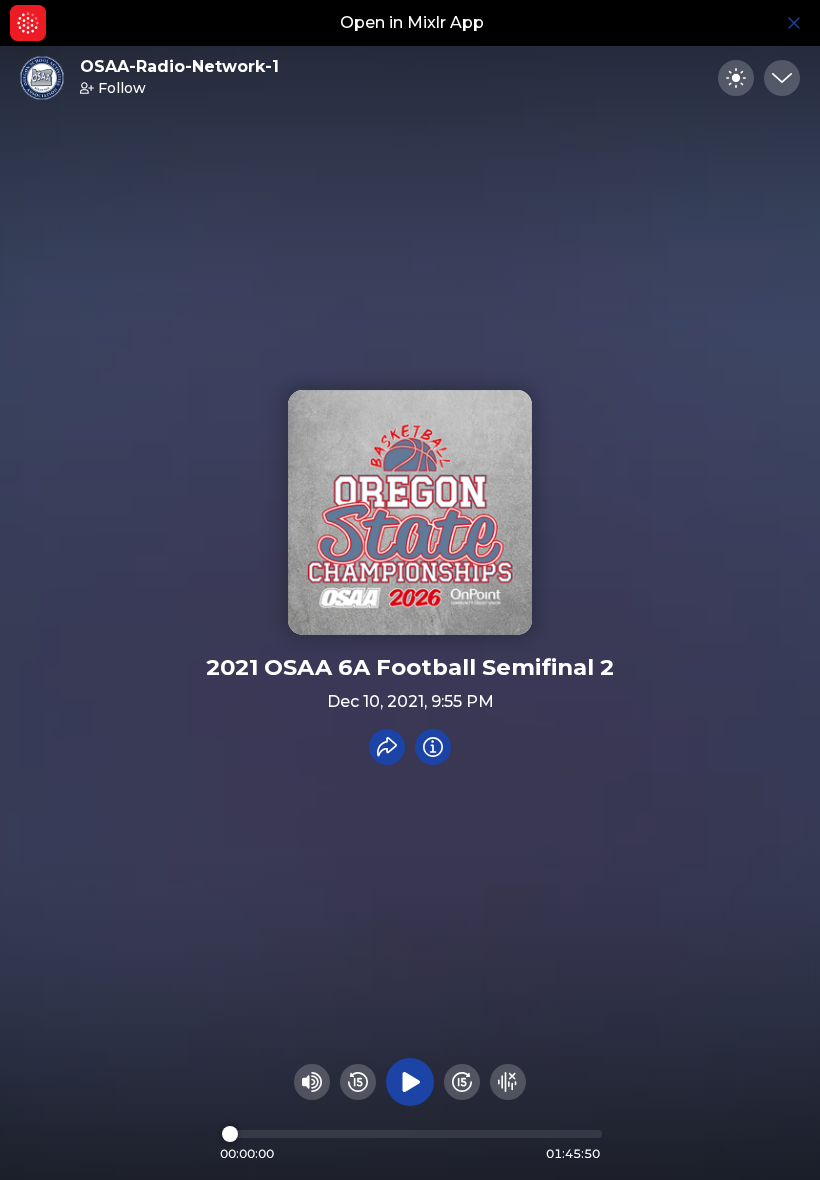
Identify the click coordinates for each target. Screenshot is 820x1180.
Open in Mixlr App (412, 22)
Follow (122, 88)
